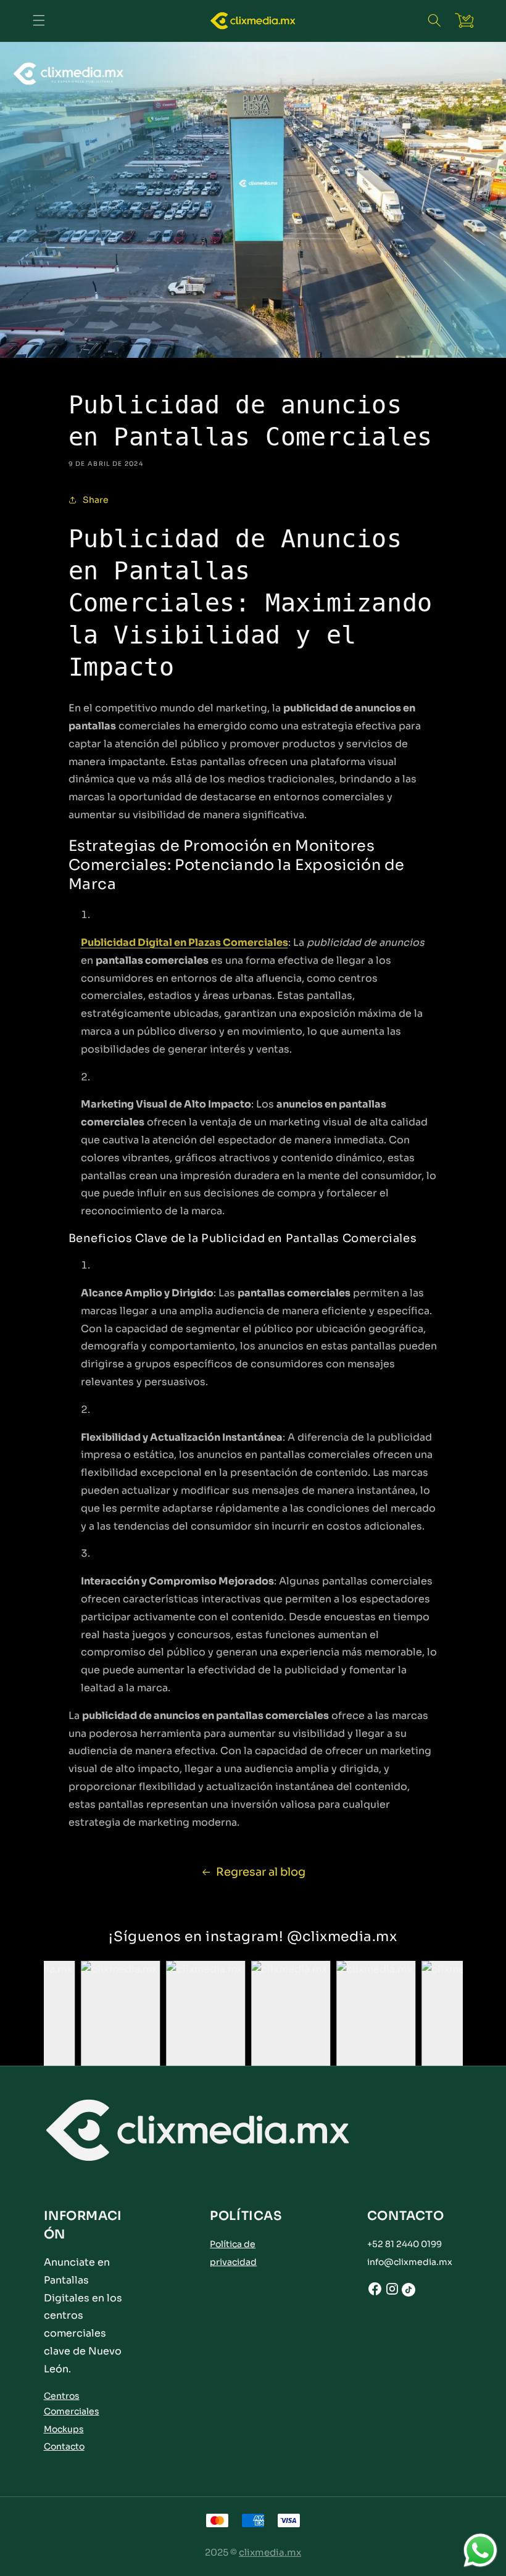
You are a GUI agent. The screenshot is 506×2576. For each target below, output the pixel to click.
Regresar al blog (261, 1872)
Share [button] (96, 500)
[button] (434, 20)
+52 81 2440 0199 (404, 2244)
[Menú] (39, 20)
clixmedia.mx (270, 2552)
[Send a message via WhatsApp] (480, 2550)
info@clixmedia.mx (410, 2262)
